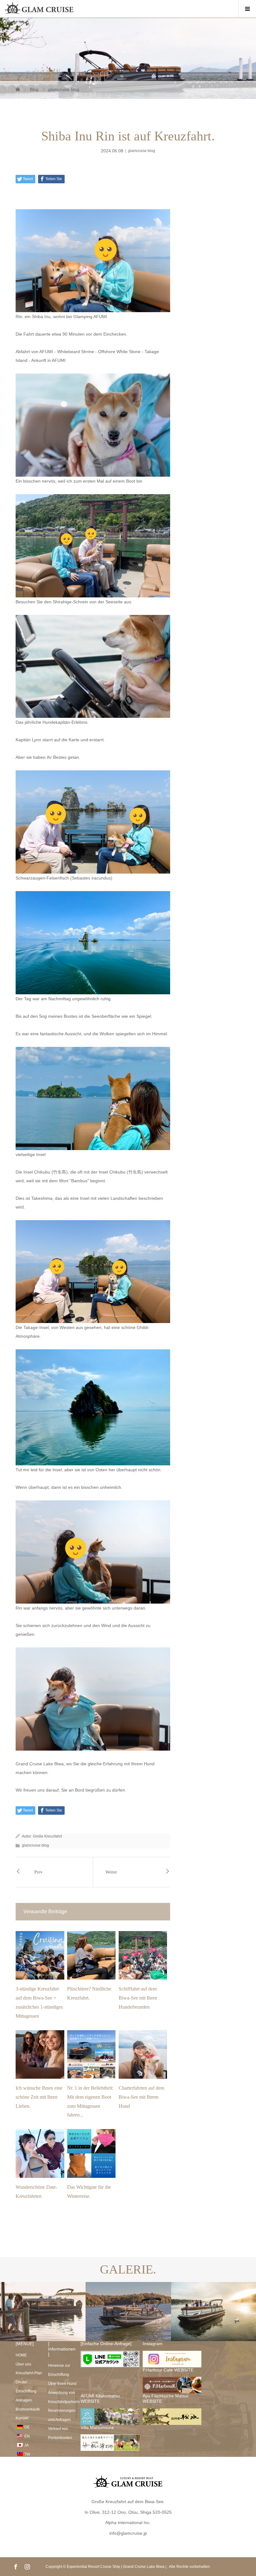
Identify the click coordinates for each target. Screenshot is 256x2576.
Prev (38, 1872)
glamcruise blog (142, 151)
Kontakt (22, 2418)
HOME (21, 2355)
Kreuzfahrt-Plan (29, 2373)
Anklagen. (24, 2400)
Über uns (23, 2364)
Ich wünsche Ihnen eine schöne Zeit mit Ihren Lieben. (39, 2097)
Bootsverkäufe (28, 2409)
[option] (43, 2312)
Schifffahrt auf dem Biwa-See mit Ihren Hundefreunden (138, 1998)
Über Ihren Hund (62, 2384)
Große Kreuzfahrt (47, 1836)
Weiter (111, 1872)
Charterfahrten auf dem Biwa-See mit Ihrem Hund (141, 2097)
